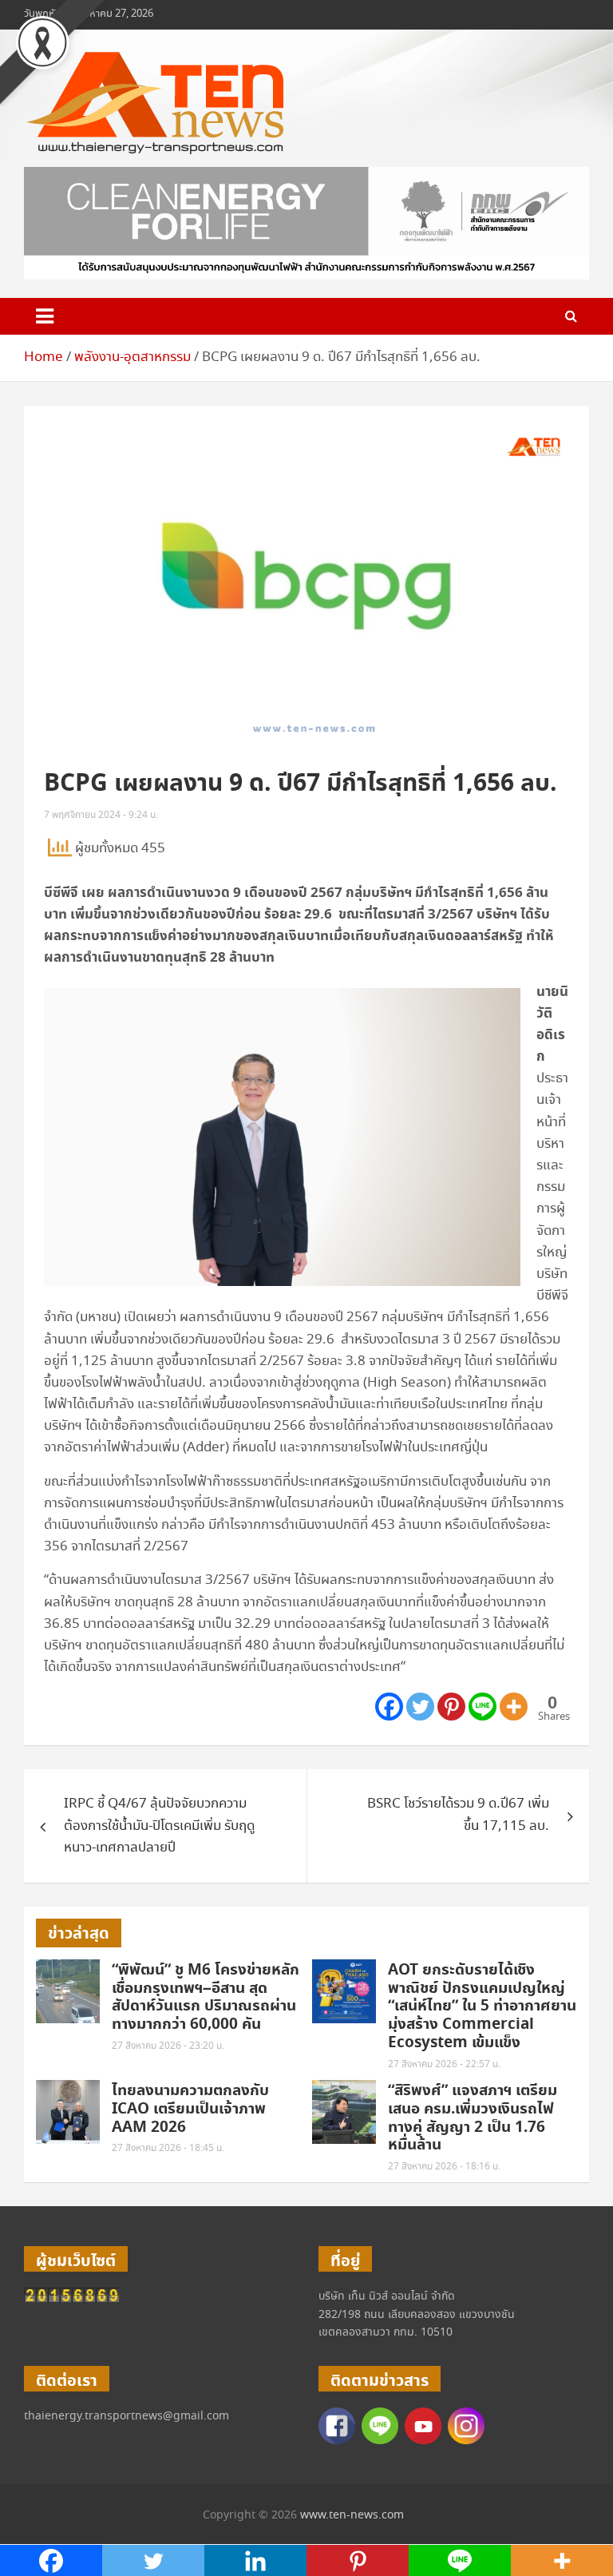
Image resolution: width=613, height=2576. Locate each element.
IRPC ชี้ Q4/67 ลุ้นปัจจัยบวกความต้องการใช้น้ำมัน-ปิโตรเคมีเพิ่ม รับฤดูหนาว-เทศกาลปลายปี (159, 1826)
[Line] (482, 1707)
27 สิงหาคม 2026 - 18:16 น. (444, 2167)
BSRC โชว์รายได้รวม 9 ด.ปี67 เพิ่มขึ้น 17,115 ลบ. (458, 1815)
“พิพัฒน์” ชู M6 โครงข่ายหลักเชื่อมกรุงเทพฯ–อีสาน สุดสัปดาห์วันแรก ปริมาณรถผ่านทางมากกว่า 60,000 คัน (206, 1997)
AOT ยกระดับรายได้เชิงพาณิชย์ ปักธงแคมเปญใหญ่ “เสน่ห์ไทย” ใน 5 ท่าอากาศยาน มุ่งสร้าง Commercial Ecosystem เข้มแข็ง (482, 2006)
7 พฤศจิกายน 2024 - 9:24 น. (101, 815)
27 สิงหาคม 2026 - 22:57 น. (444, 2064)
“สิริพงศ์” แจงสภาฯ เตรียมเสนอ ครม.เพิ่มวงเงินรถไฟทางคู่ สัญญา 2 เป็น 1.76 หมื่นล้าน (473, 2118)
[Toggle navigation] (45, 316)
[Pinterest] (451, 1707)
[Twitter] (420, 1707)
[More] (514, 1707)
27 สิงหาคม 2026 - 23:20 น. (168, 2046)
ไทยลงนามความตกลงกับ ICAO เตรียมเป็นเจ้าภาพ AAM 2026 (190, 2109)
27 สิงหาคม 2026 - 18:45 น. (168, 2148)
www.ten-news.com (352, 2515)
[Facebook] (389, 1707)
